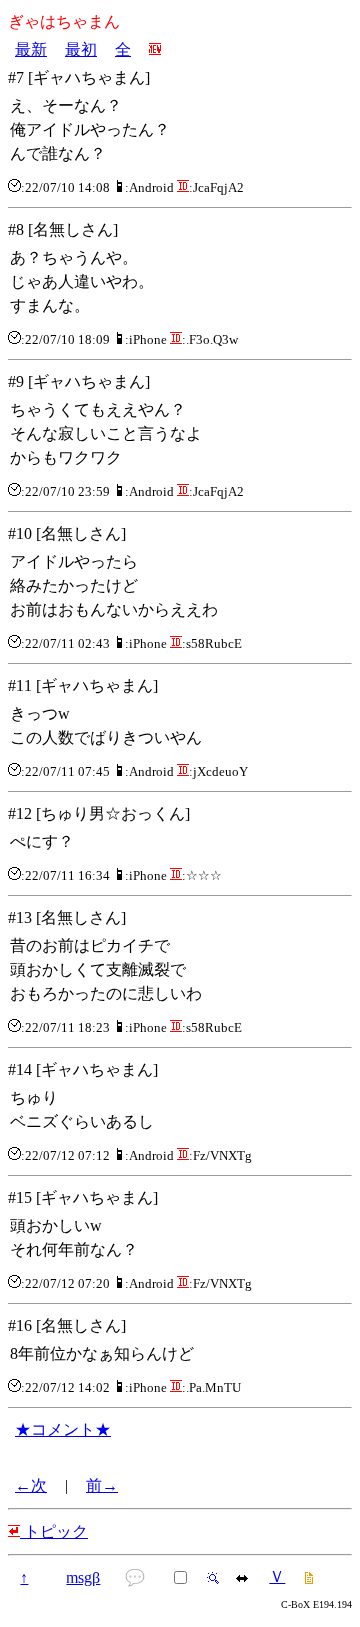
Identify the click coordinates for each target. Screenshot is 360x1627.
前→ (102, 1485)
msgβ (83, 1577)
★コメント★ (63, 1429)
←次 (31, 1485)
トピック (54, 1531)
